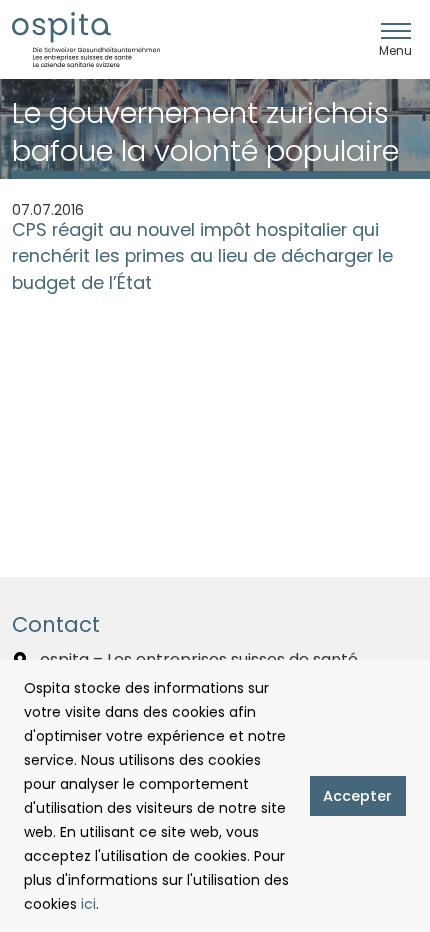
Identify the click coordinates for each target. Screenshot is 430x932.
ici (88, 904)
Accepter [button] (357, 796)
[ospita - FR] (86, 39)
